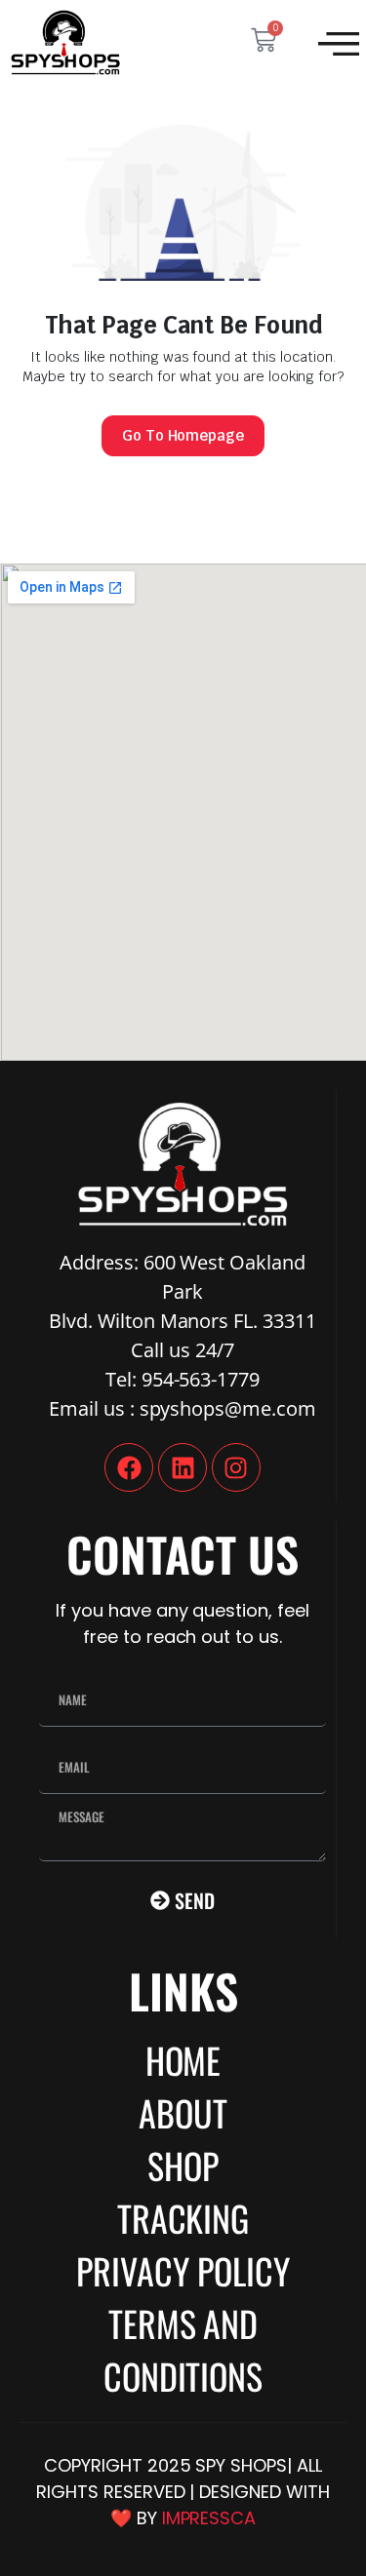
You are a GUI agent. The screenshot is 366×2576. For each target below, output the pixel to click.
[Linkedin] (183, 1467)
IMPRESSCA (209, 2518)
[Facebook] (129, 1467)
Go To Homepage (183, 435)
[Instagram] (236, 1467)
